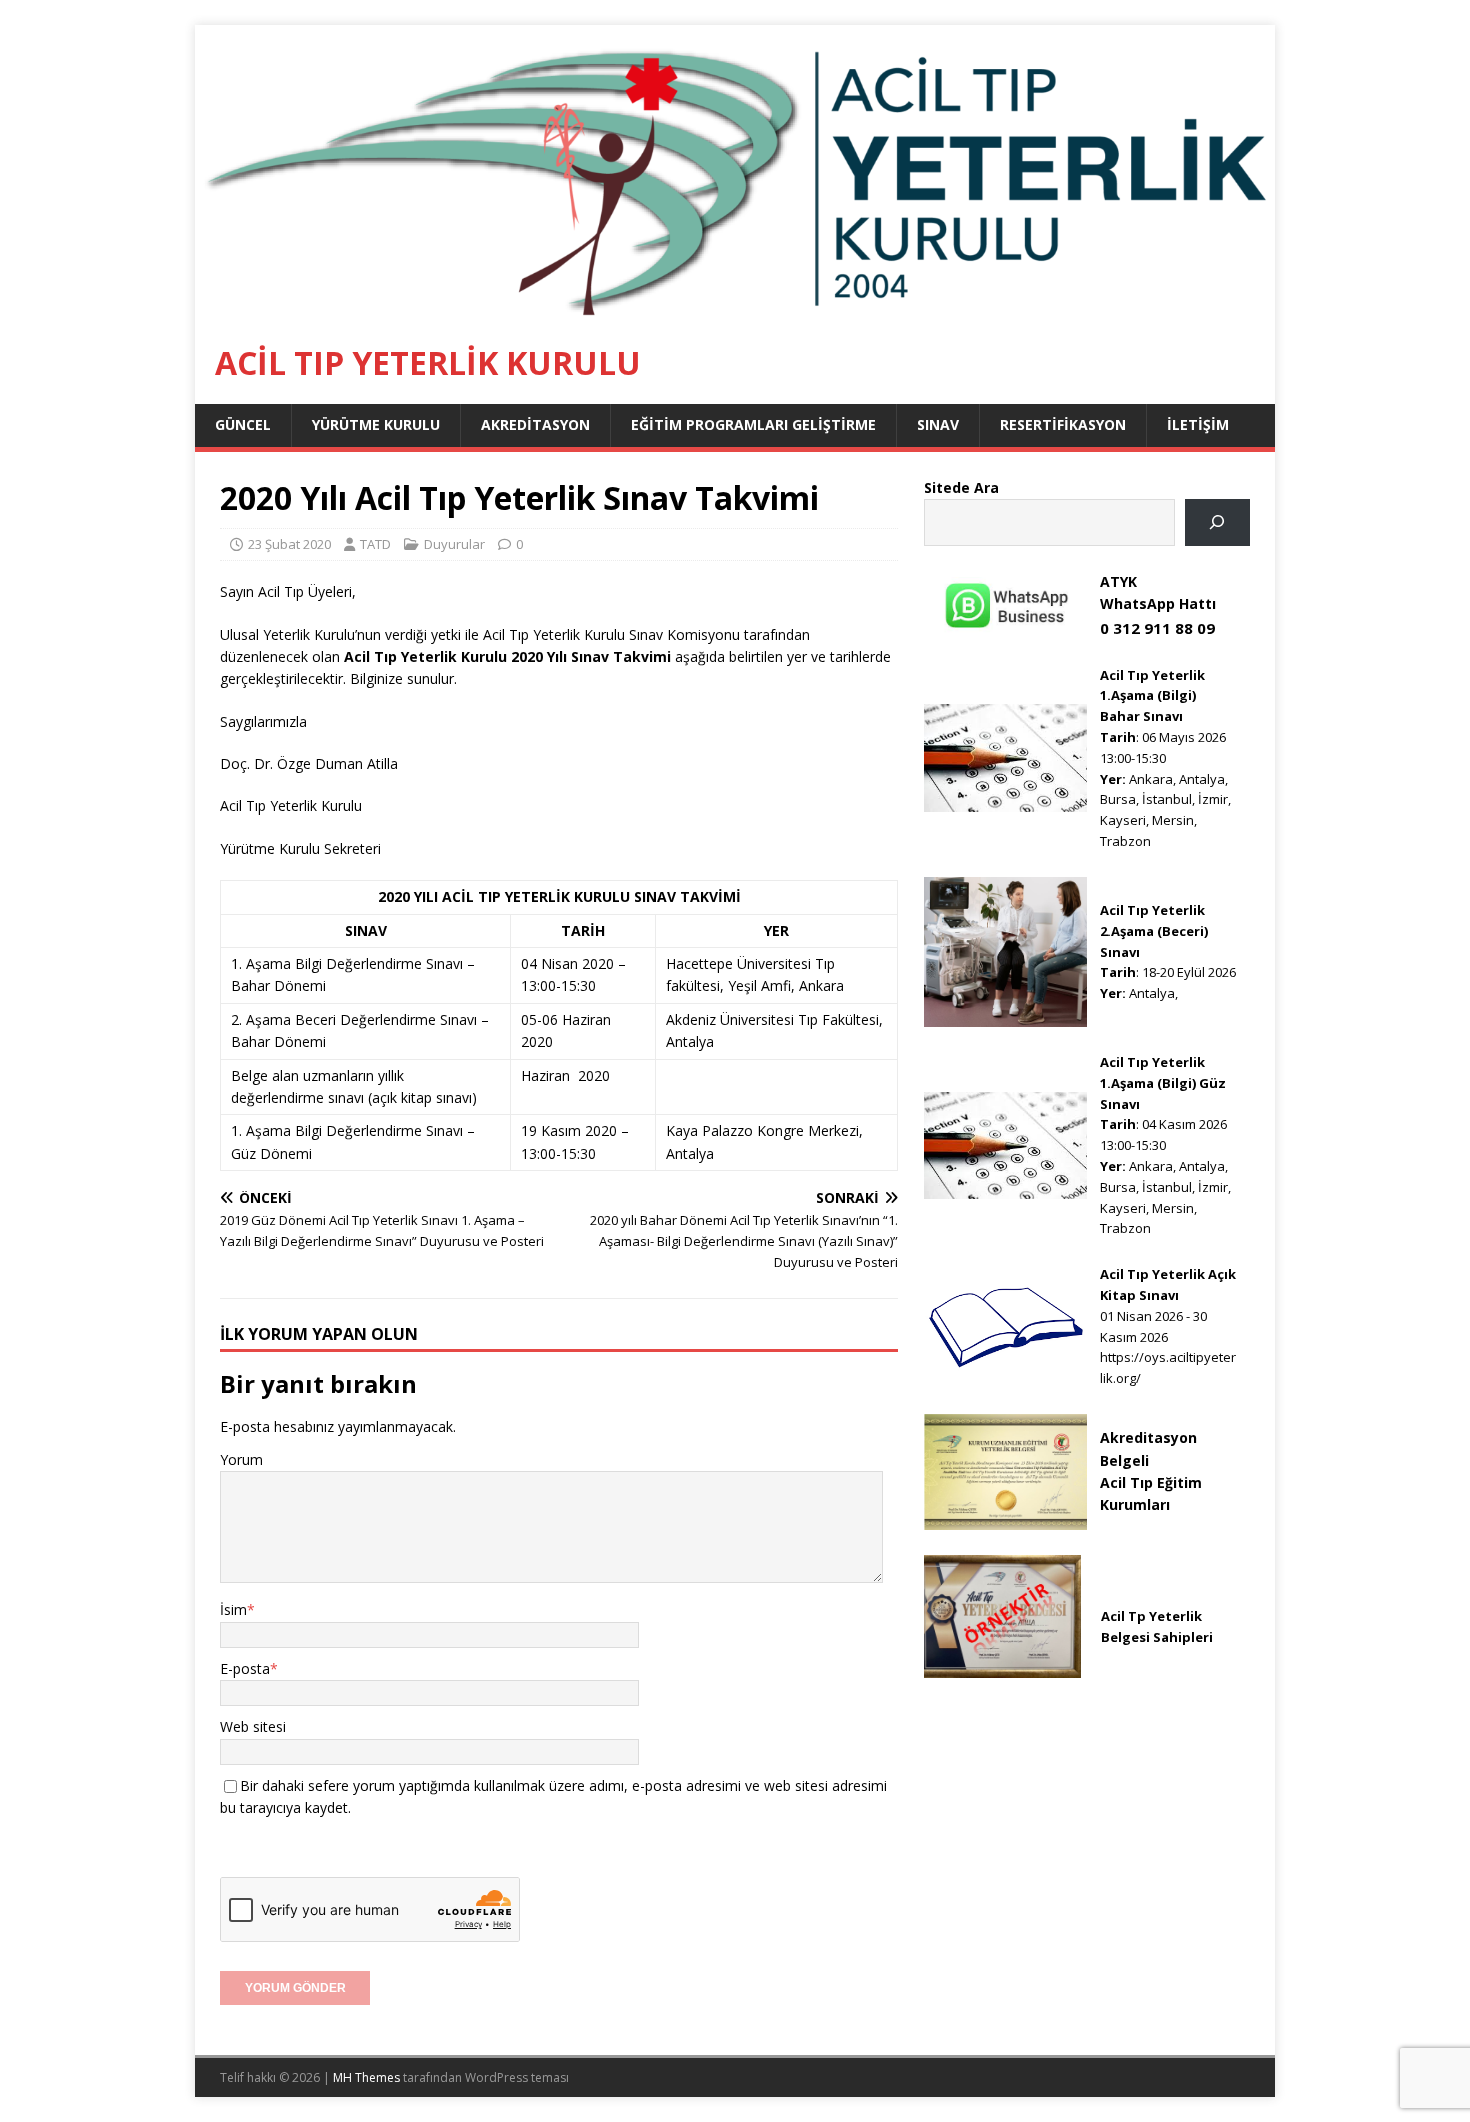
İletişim (1198, 424)
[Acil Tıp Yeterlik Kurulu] (735, 310)
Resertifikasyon (1063, 424)
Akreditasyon (535, 424)
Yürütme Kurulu (376, 424)
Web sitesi (253, 1726)
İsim (233, 1609)
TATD (375, 544)
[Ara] (1217, 522)
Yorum (241, 1459)
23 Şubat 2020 (289, 544)
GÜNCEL (243, 424)
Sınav (938, 424)
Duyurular (454, 544)
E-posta (245, 1668)
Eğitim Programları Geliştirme (753, 424)
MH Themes (366, 2077)
